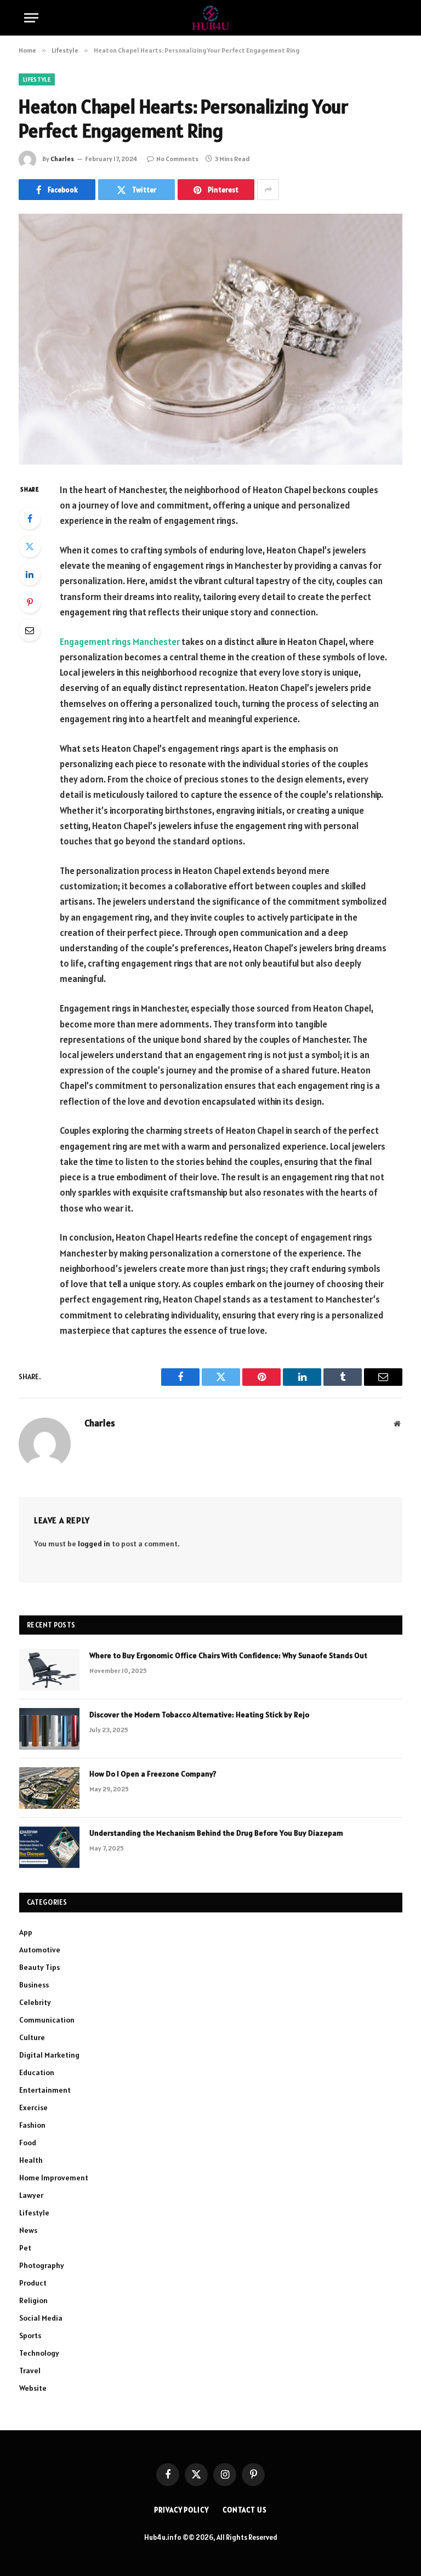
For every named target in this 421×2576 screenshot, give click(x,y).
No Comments (177, 159)
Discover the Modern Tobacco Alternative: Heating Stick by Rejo (199, 1715)
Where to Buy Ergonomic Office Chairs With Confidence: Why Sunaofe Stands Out (228, 1655)
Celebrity (35, 2002)
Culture (32, 2037)
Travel (30, 2371)
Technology (39, 2353)
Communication (47, 2020)
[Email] (30, 630)
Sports (30, 2335)
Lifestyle (37, 79)
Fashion (32, 2125)
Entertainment (45, 2090)
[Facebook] (30, 518)
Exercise (33, 2107)
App (26, 1932)
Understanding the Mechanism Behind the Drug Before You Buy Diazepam (216, 1833)
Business (34, 1985)
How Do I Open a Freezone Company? (153, 1774)
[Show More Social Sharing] (268, 190)
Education (37, 2072)
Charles (62, 159)
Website (33, 2388)
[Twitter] (30, 546)
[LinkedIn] (30, 574)
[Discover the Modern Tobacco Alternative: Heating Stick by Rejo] (49, 1729)
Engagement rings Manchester (120, 642)
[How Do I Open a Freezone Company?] (49, 1788)
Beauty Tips (39, 1967)
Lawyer (31, 2195)
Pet (25, 2248)
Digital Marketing (49, 2055)
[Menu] (31, 18)
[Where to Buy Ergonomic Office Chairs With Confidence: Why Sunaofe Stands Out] (49, 1670)
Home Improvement (54, 2178)
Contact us (245, 2510)
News (28, 2230)
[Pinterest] (30, 602)
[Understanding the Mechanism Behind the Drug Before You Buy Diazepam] (49, 1847)
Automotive (40, 1950)
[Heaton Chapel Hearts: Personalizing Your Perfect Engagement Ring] (210, 339)
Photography (42, 2265)
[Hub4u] (211, 18)
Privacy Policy (181, 2510)
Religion (33, 2300)
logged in (94, 1544)
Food (28, 2143)
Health (31, 2160)
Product (33, 2283)
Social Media (41, 2318)
